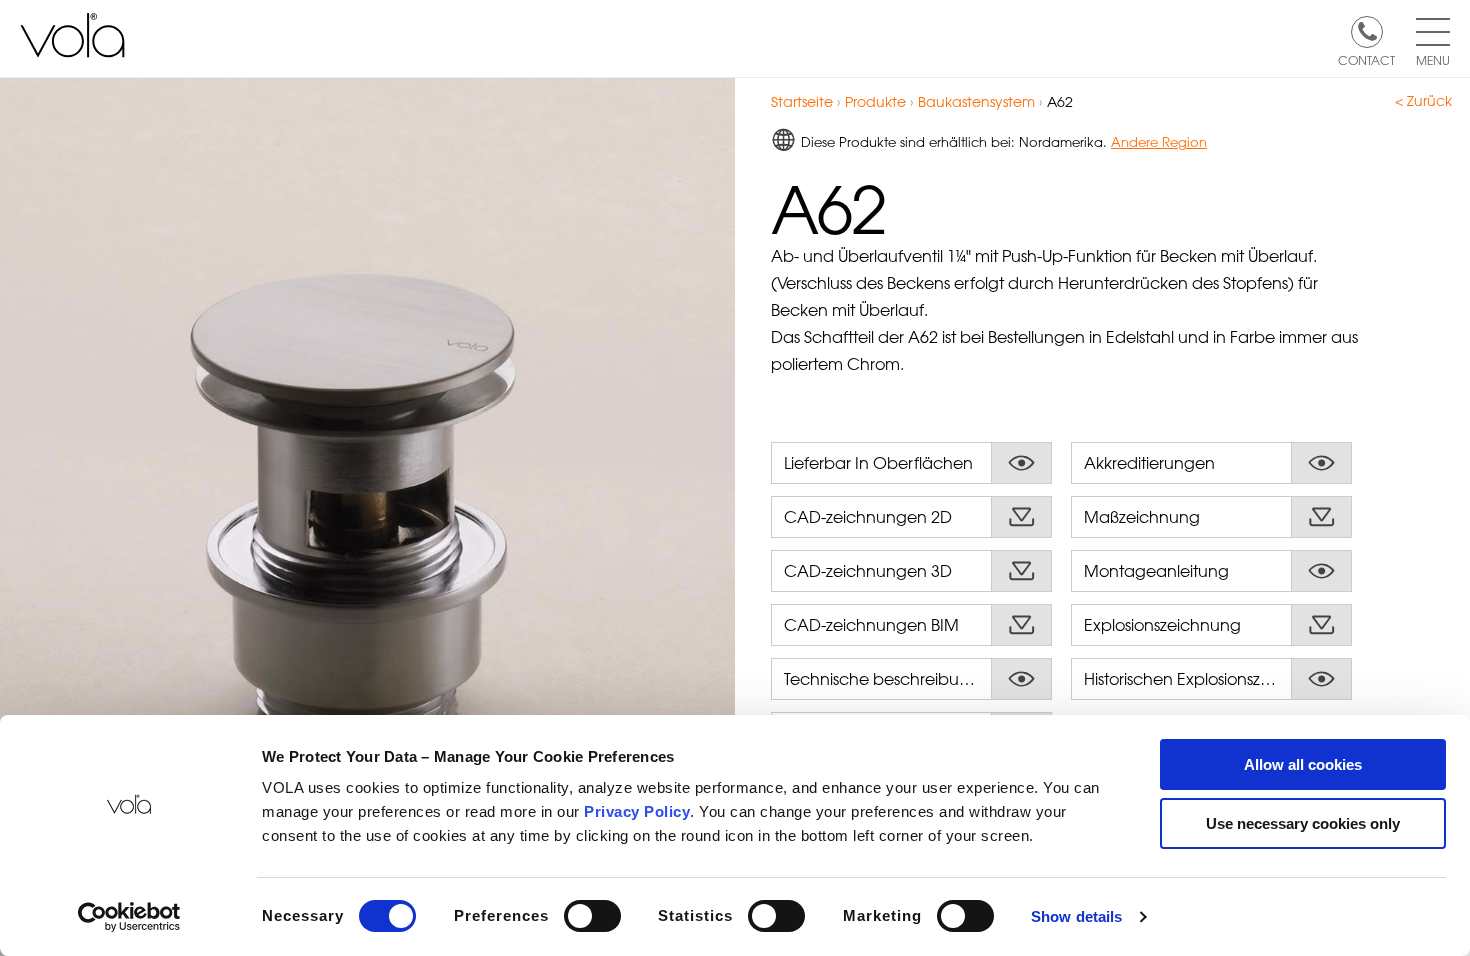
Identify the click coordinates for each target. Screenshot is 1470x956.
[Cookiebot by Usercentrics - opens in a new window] (129, 917)
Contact (1366, 59)
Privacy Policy (637, 811)
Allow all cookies (1303, 764)
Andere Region (1159, 141)
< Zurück (1423, 101)
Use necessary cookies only (1303, 823)
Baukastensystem (976, 101)
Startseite (802, 101)
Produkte (875, 101)
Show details (1076, 916)
